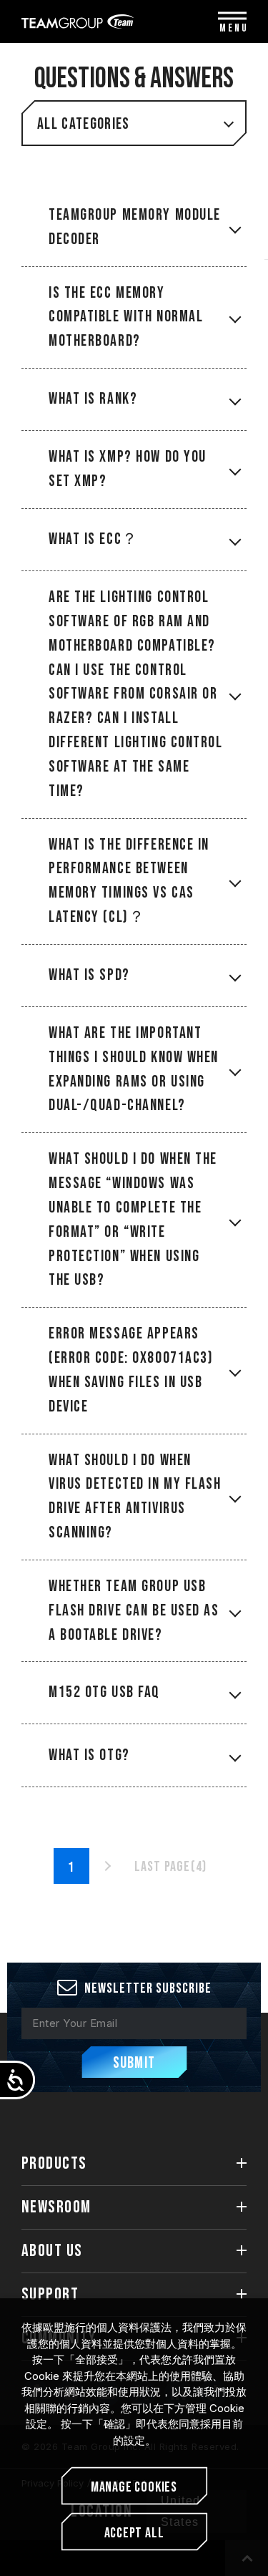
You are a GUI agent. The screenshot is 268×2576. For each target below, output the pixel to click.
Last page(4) (170, 1867)
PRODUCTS (54, 2163)
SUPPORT (50, 2294)
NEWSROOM (56, 2207)
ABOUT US (52, 2251)
